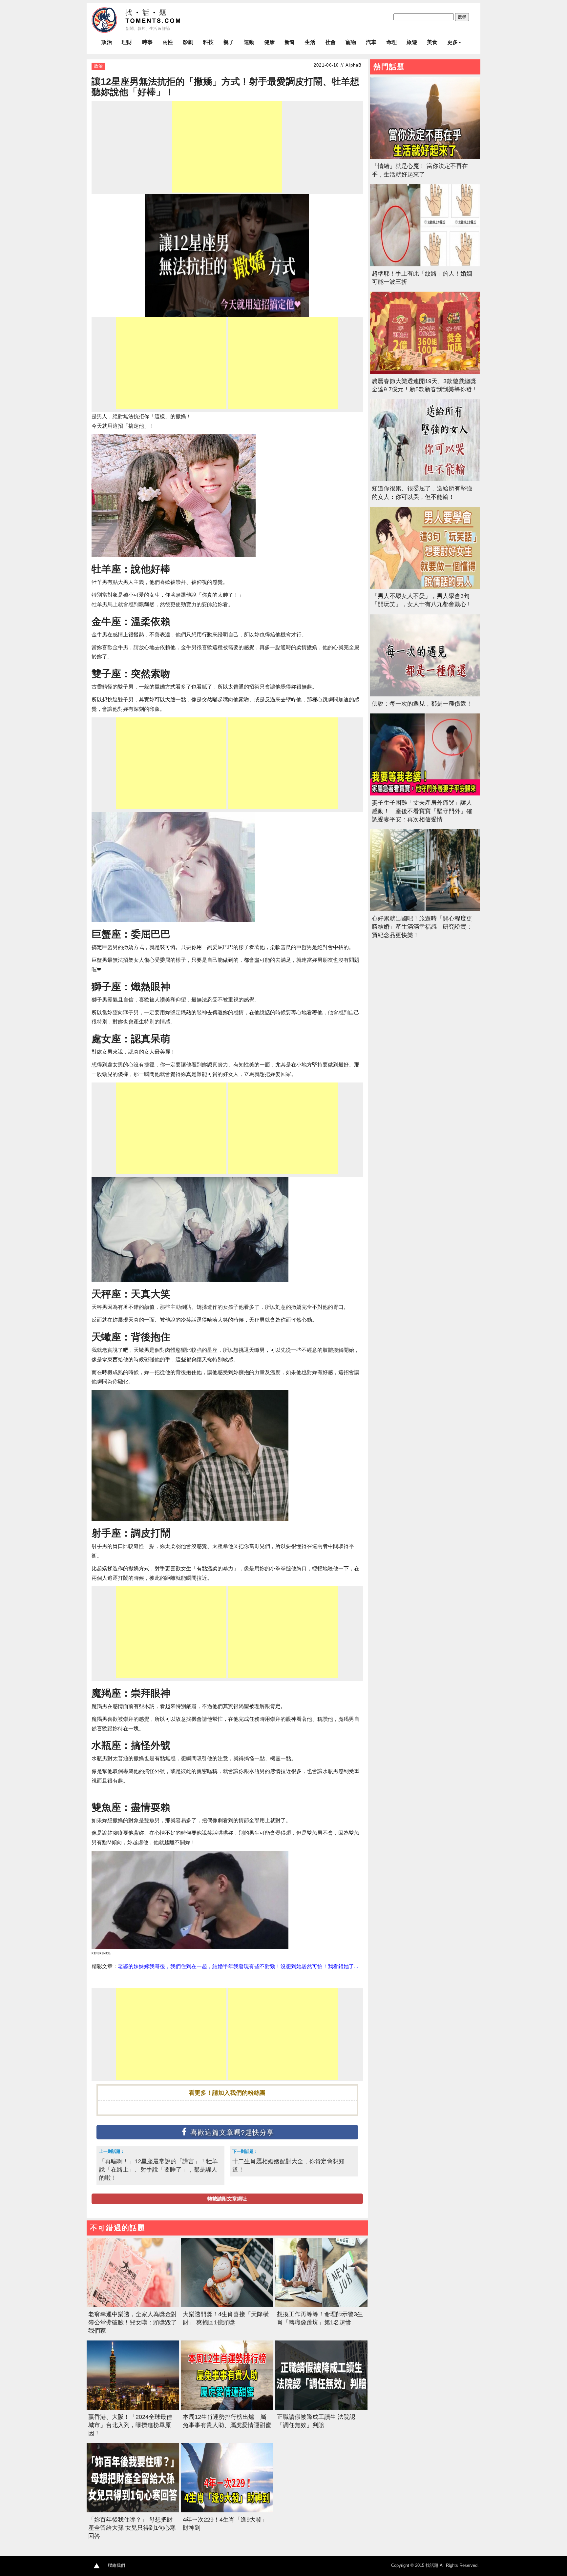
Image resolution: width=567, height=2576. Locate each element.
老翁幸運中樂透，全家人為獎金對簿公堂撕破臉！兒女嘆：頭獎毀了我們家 (133, 2322)
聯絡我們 (116, 2565)
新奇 (290, 42)
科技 (208, 42)
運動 (249, 42)
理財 (127, 42)
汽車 (371, 42)
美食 (432, 42)
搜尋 (462, 17)
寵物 (351, 42)
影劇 (188, 42)
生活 (310, 42)
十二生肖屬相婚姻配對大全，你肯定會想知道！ (288, 2165)
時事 (147, 42)
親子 (229, 42)
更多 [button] (452, 42)
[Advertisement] (227, 147)
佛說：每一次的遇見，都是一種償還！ (422, 704)
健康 (269, 42)
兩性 (168, 42)
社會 (330, 42)
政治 (107, 42)
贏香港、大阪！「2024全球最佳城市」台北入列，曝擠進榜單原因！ (130, 2425)
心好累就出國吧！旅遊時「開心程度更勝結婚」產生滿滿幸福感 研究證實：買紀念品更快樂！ (422, 927)
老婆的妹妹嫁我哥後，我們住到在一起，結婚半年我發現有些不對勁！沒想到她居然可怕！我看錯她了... (238, 1966)
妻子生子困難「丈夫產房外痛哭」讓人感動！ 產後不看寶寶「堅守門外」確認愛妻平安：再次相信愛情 (422, 811)
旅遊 (412, 42)
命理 (391, 42)
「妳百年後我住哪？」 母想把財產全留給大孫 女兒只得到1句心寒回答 (132, 2528)
